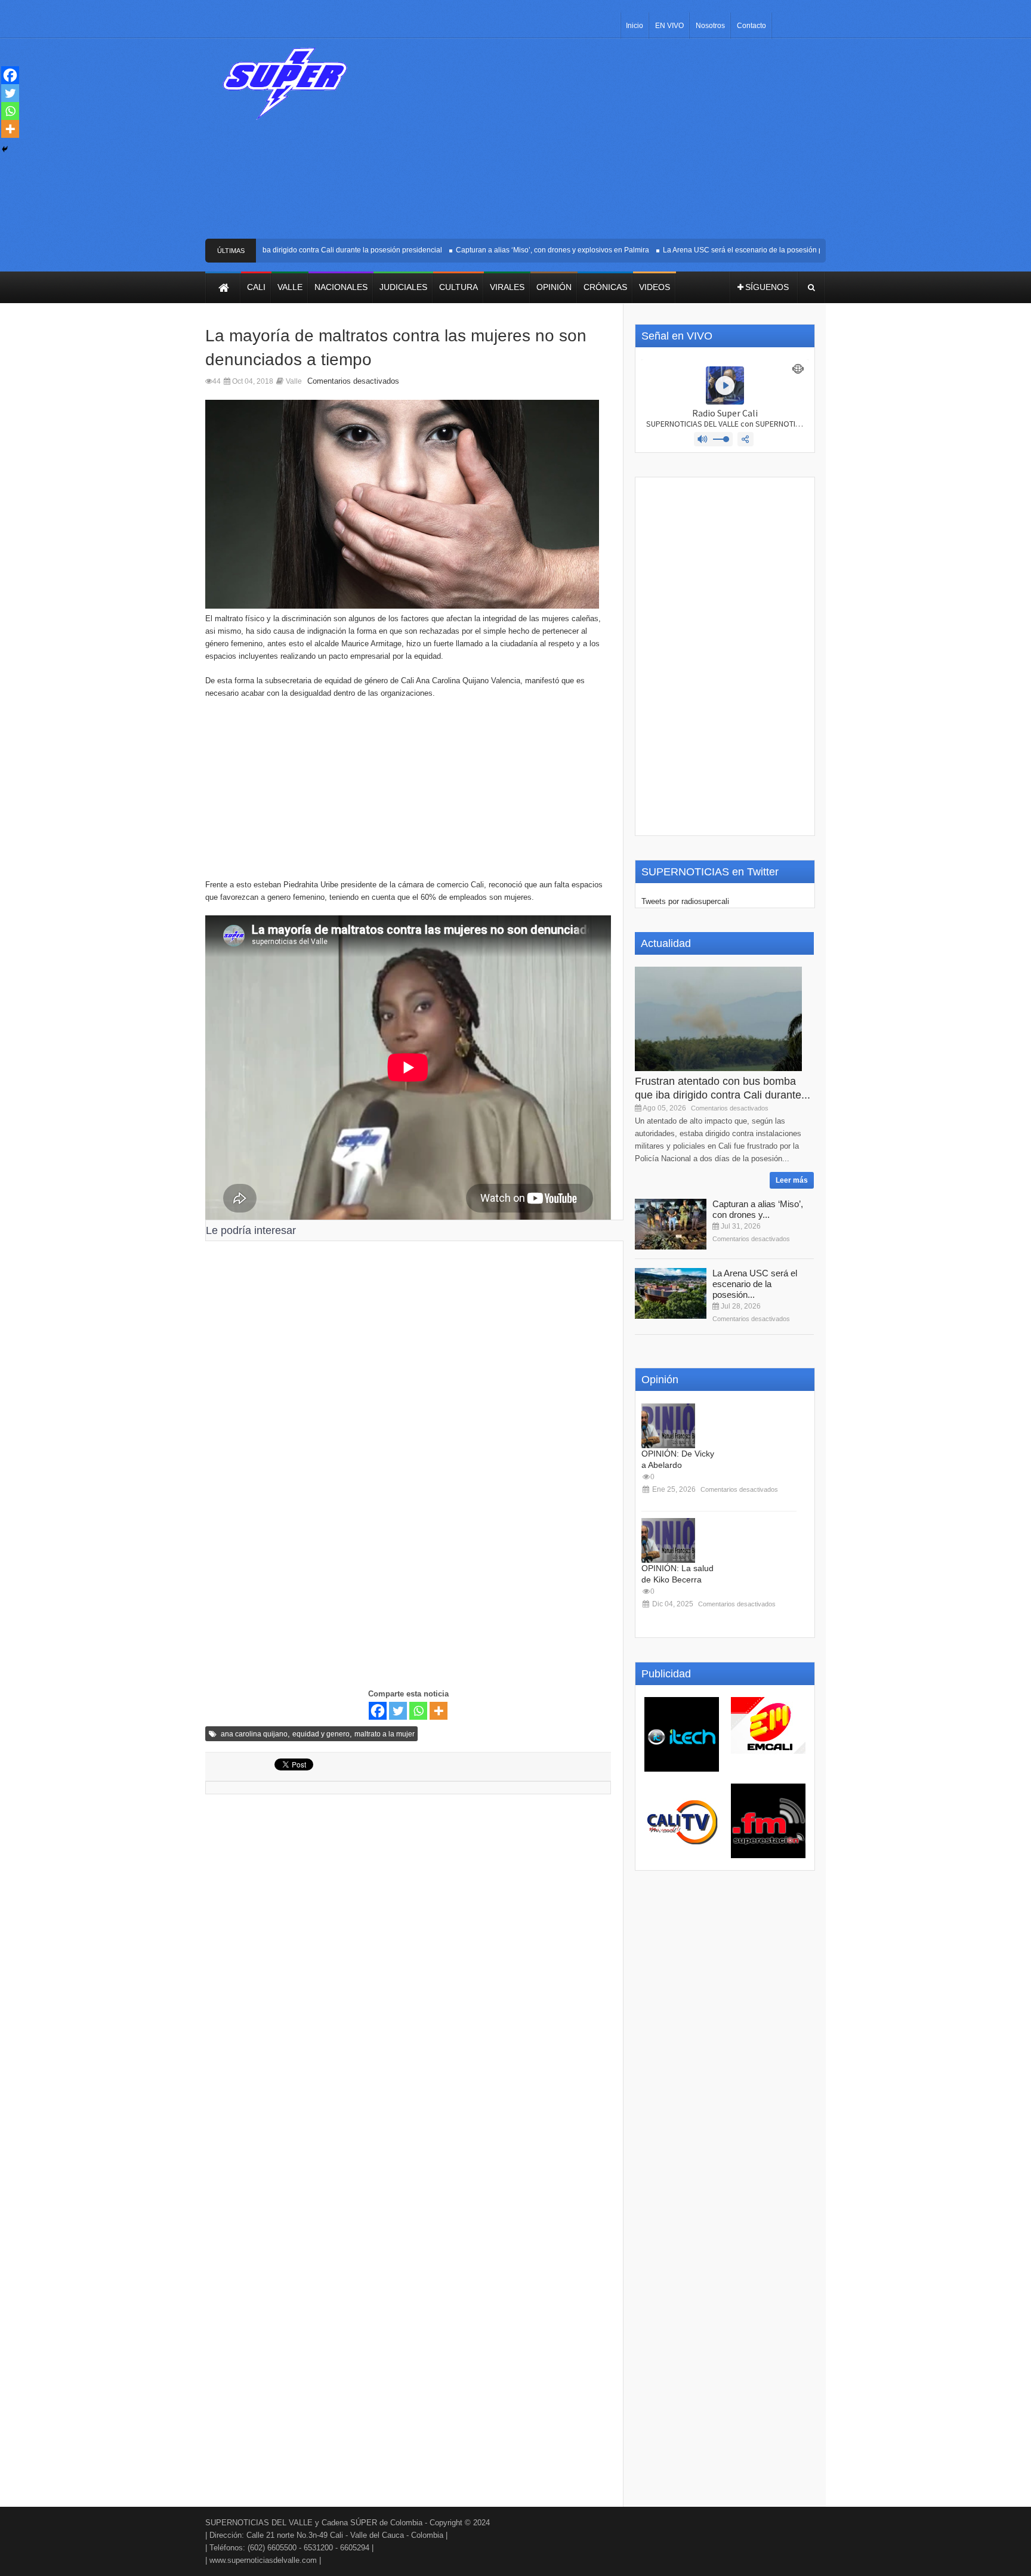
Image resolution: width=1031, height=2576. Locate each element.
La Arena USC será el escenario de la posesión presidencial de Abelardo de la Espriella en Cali (790, 250)
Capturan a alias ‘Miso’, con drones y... (758, 1209)
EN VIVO (669, 26)
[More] (439, 1711)
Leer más (792, 1180)
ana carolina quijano (254, 1734)
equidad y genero (321, 1734)
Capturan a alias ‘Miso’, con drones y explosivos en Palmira (524, 250)
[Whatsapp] (418, 1711)
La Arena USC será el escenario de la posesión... (755, 1284)
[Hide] (5, 149)
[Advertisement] (604, 143)
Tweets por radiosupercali (685, 901)
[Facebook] (378, 1711)
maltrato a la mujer (385, 1734)
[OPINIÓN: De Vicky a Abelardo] (668, 1426)
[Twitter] (398, 1711)
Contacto (751, 26)
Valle (294, 381)
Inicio (635, 26)
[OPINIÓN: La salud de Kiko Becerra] (668, 1540)
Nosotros (710, 26)
